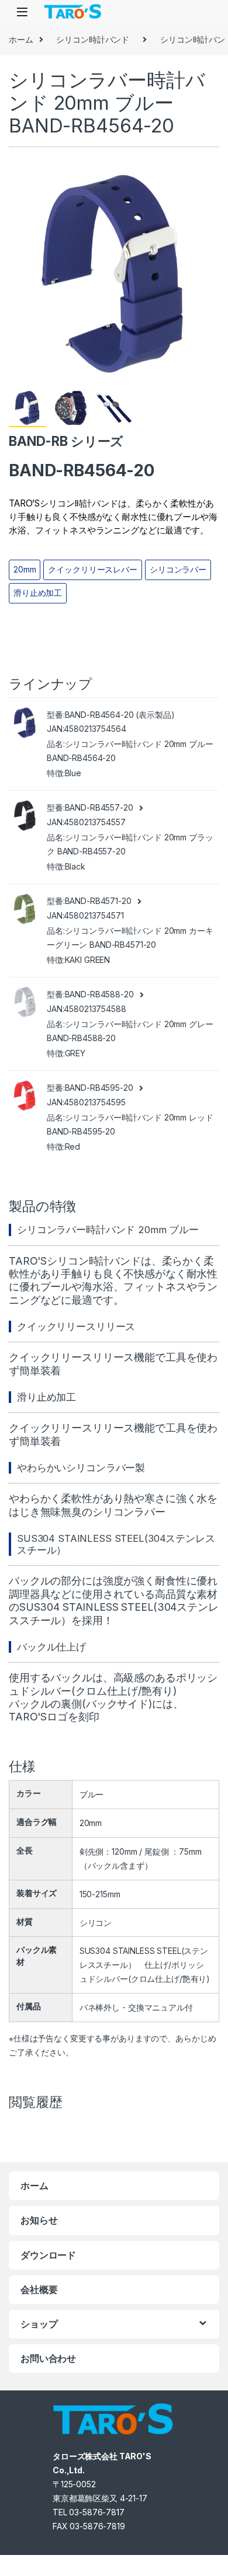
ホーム (21, 39)
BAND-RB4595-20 (99, 1088)
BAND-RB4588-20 (99, 994)
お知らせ (39, 2220)
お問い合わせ (48, 2358)
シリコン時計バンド (93, 39)
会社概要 (39, 2289)
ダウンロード (48, 2255)
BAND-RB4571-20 (98, 901)
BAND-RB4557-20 (99, 807)
